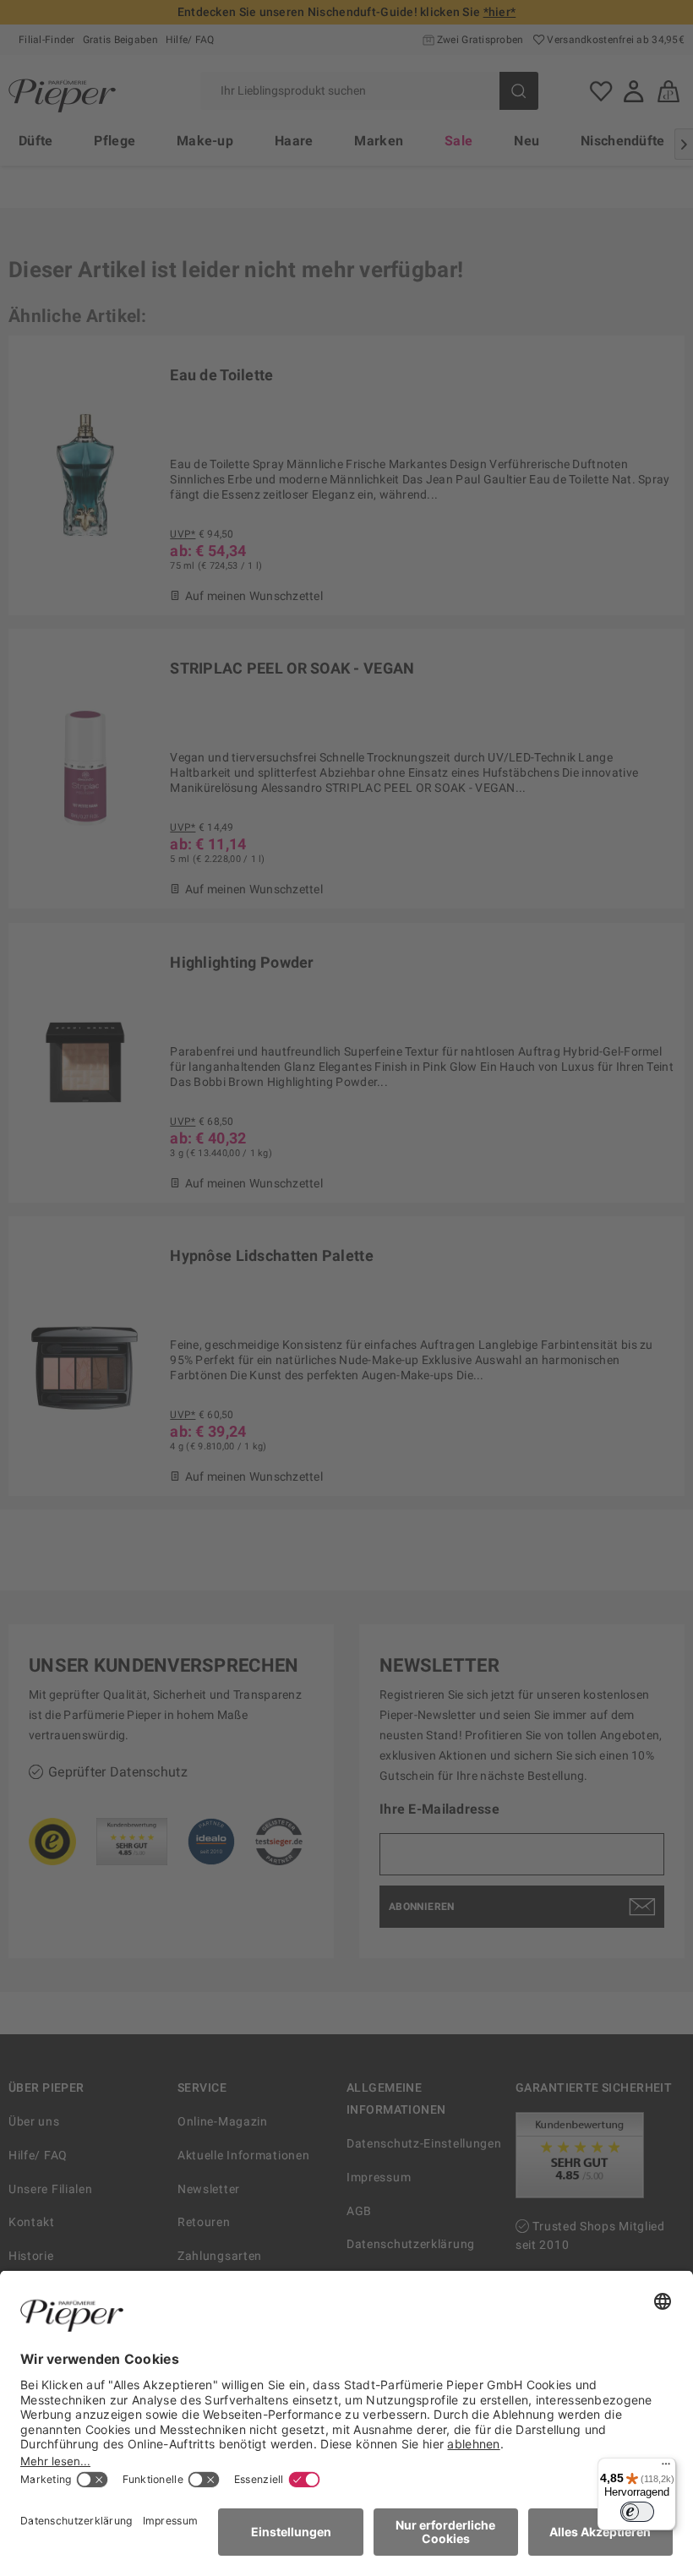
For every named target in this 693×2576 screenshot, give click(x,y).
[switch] (637, 2512)
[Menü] (666, 2468)
